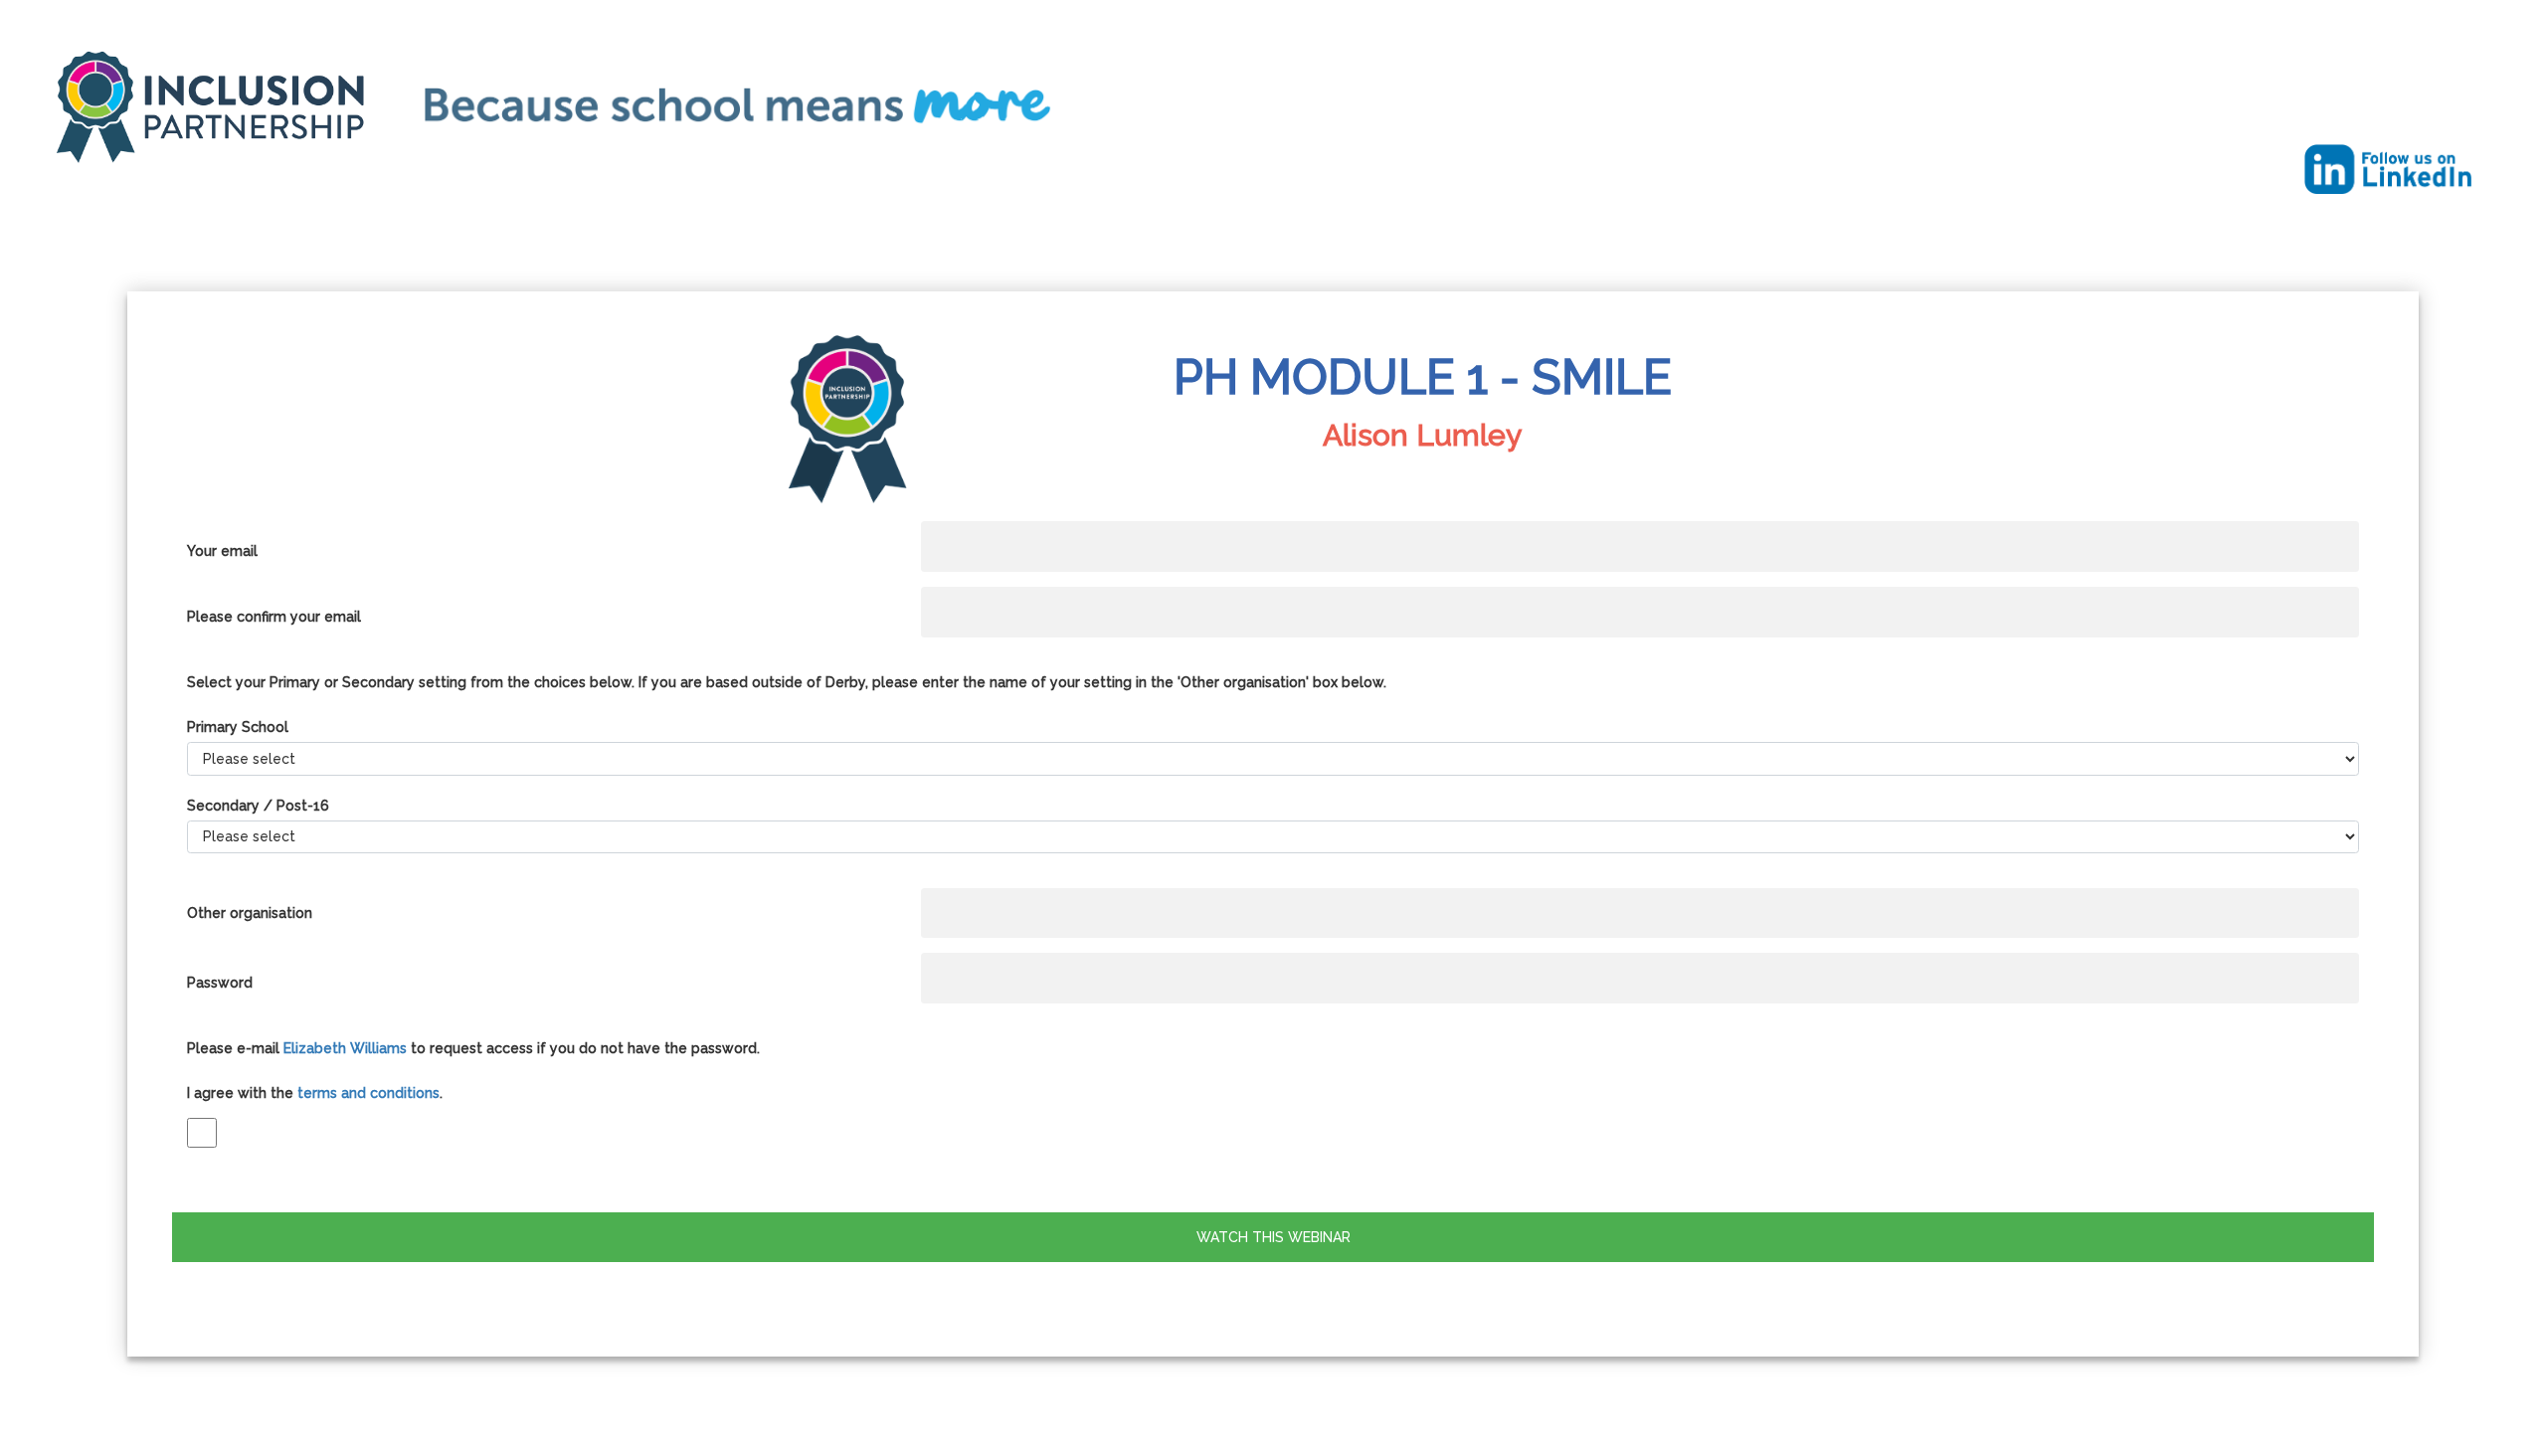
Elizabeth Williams (345, 1048)
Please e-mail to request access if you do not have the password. (473, 1048)
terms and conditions (368, 1093)
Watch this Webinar (1273, 1237)
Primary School (238, 727)
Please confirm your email (274, 617)
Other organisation (250, 913)
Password (220, 983)
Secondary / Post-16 (258, 806)
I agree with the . (315, 1093)
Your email (222, 551)
